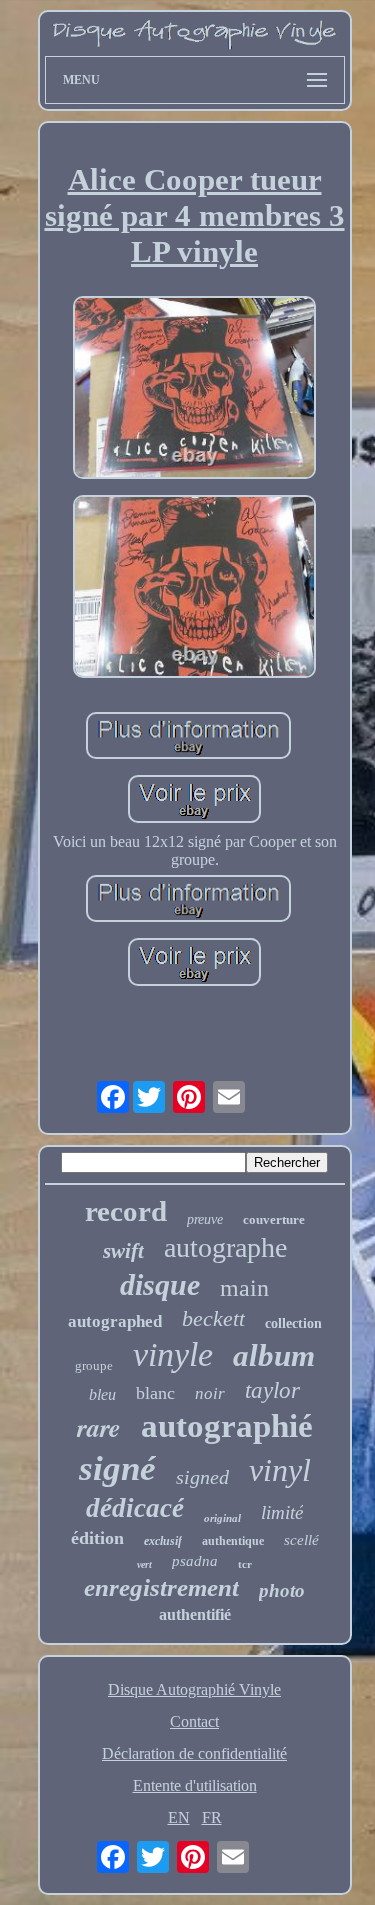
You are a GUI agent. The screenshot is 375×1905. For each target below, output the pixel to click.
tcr (245, 1564)
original (222, 1518)
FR (212, 1817)
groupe (94, 1365)
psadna (195, 1561)
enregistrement (161, 1587)
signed (202, 1477)
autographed (115, 1321)
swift (123, 1251)
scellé (301, 1540)
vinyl (280, 1470)
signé (117, 1468)
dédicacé (135, 1508)
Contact (194, 1721)
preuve (205, 1219)
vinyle (173, 1354)
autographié (227, 1426)
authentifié (195, 1614)
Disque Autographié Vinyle (194, 1689)
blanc (155, 1393)
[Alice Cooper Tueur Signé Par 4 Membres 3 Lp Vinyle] (195, 389)
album (274, 1355)
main (244, 1288)
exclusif (163, 1541)
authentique (233, 1541)
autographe (225, 1247)
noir (210, 1393)
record (126, 1211)
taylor (272, 1390)
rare (99, 1427)
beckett (213, 1318)
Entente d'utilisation (195, 1785)
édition (97, 1538)
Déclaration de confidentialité (194, 1753)
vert (144, 1564)
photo (282, 1590)
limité (282, 1512)
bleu (102, 1394)
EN (179, 1817)
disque (160, 1284)
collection (293, 1323)
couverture (274, 1219)
